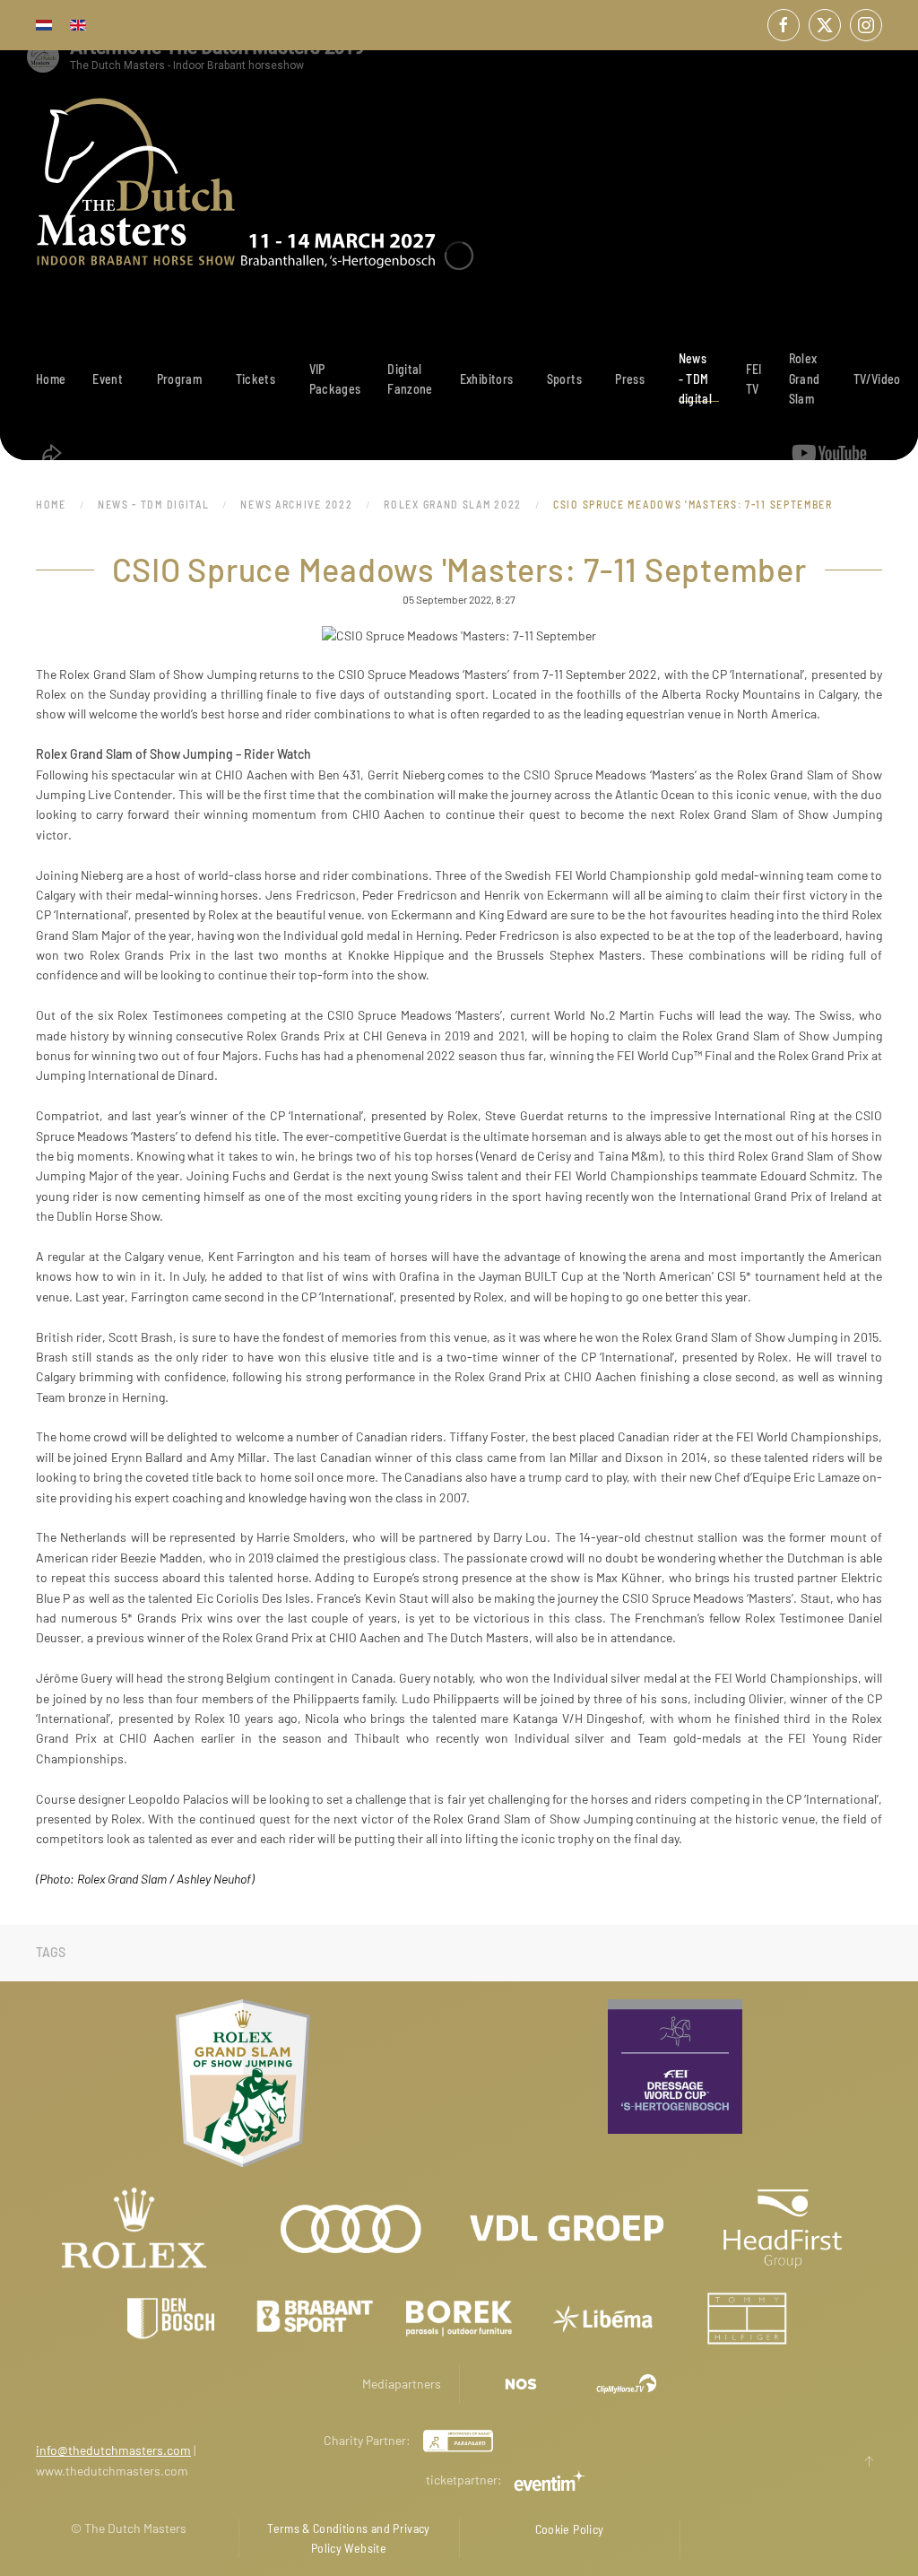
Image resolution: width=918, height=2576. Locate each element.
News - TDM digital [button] (695, 379)
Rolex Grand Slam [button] (805, 379)
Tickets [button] (255, 379)
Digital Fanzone (410, 379)
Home (51, 379)
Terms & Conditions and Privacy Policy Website (349, 2538)
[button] (869, 2461)
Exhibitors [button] (487, 379)
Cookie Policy (570, 2529)
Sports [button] (564, 379)
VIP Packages (335, 379)
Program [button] (179, 379)
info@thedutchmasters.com (113, 2450)
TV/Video (877, 379)
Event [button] (108, 379)
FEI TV (754, 379)
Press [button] (630, 379)
